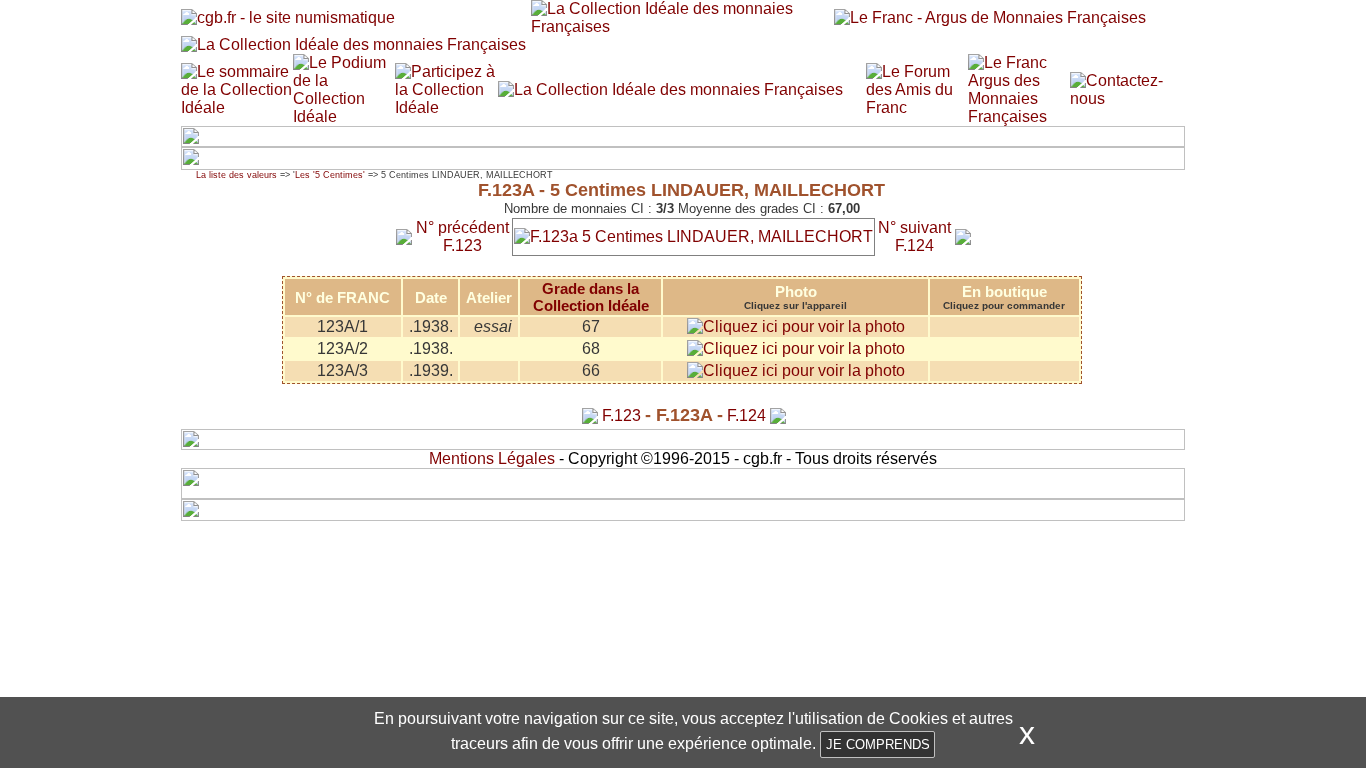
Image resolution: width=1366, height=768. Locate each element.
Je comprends (878, 744)
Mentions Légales (492, 458)
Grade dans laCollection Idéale (591, 297)
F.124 (746, 415)
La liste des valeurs (236, 175)
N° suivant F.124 (914, 236)
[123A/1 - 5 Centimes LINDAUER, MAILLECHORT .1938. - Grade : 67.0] (796, 326)
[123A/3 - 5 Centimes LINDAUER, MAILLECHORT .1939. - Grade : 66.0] (796, 370)
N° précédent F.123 (462, 236)
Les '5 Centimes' (330, 175)
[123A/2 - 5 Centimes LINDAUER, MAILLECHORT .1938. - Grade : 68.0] (796, 348)
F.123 (621, 415)
